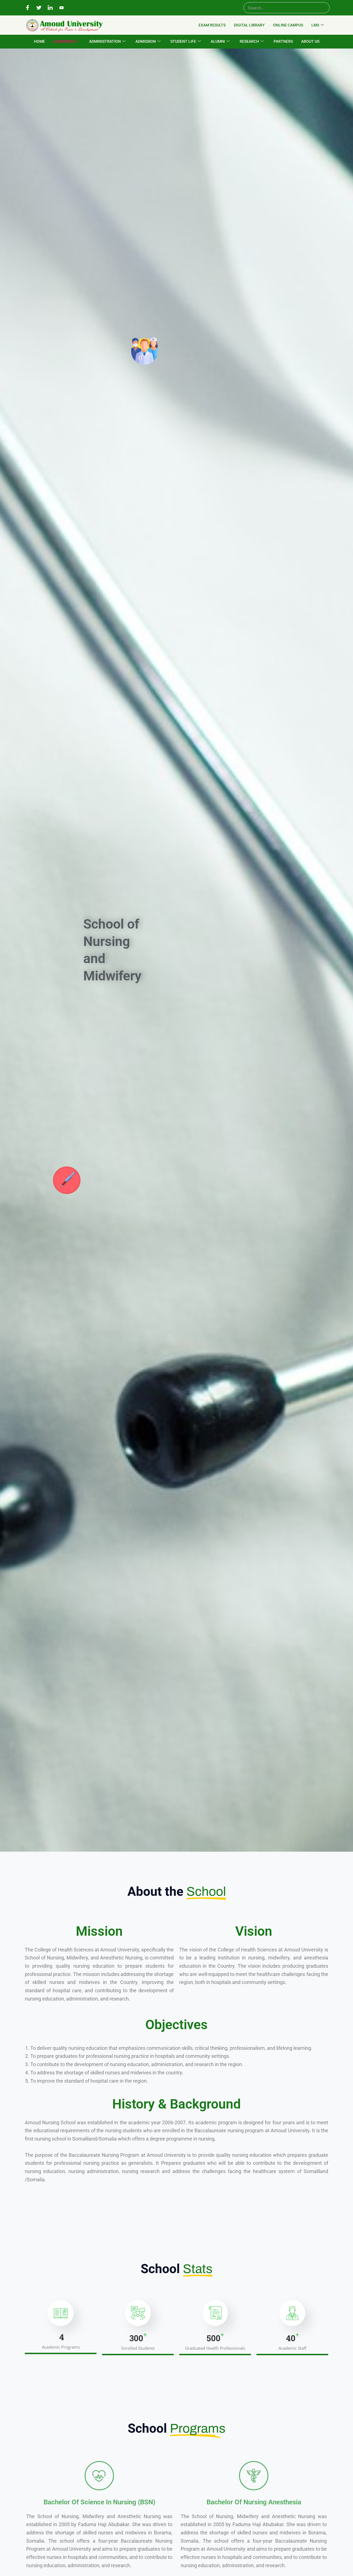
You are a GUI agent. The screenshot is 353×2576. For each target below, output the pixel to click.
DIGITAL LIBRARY (249, 25)
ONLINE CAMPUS (288, 25)
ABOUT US (310, 41)
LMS (315, 25)
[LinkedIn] (50, 8)
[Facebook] (28, 8)
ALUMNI (218, 41)
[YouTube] (61, 8)
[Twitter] (39, 8)
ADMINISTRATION (105, 41)
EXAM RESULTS (212, 25)
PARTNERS (283, 41)
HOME (39, 41)
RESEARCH (249, 41)
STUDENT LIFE (183, 41)
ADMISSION (146, 41)
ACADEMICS (64, 41)
